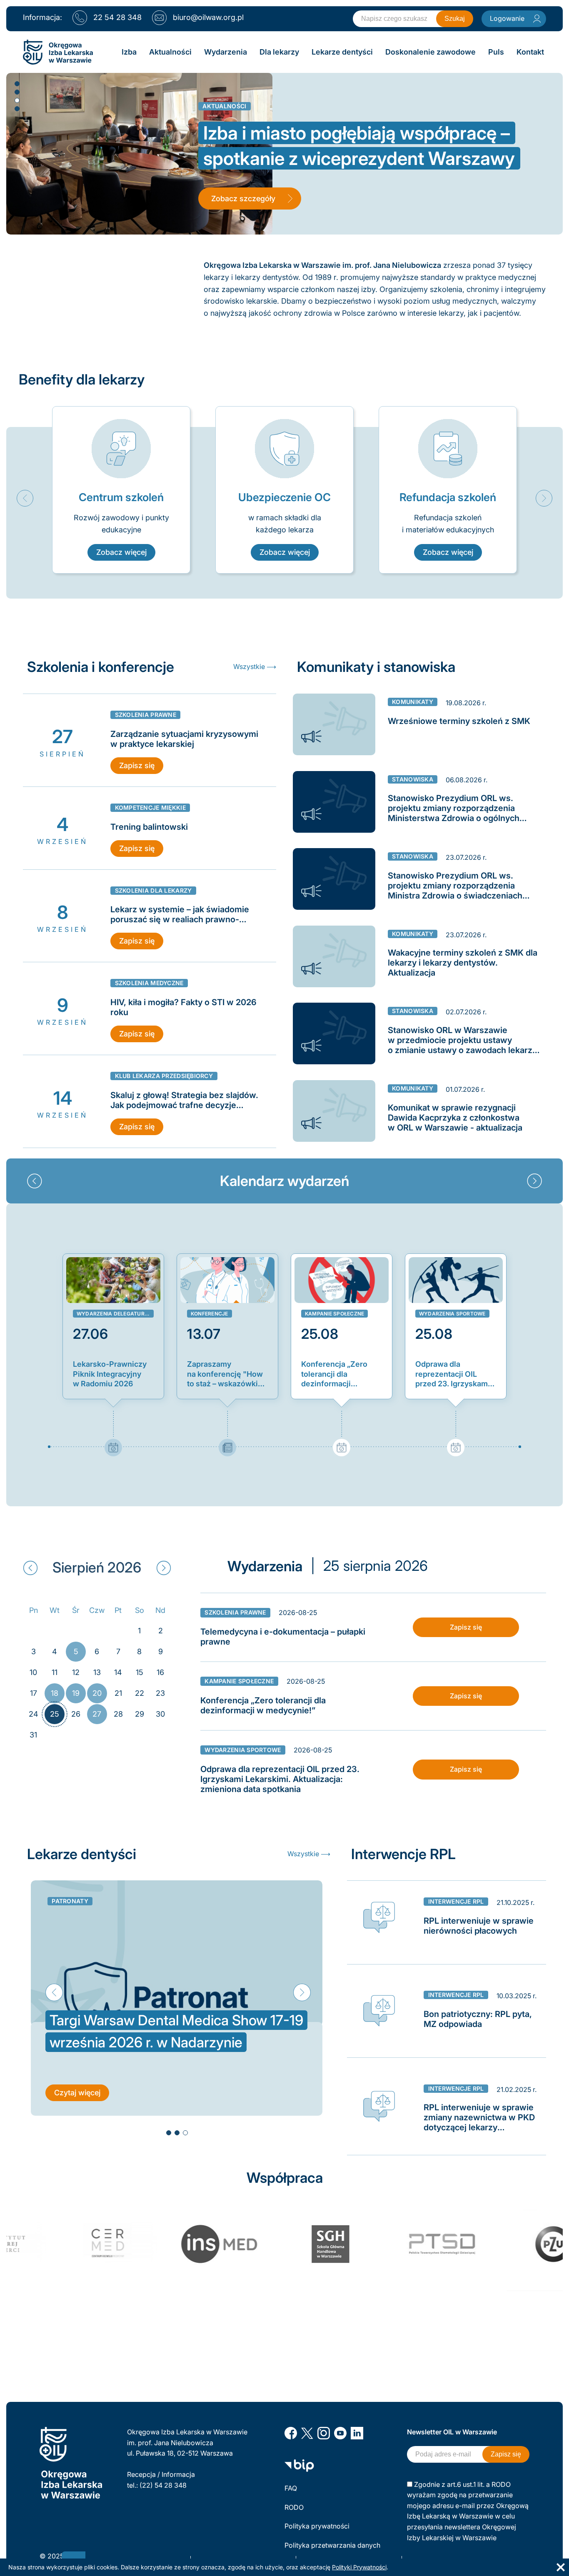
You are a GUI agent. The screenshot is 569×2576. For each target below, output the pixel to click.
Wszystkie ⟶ (255, 666)
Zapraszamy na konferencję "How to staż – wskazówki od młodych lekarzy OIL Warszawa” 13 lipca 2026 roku (225, 1374)
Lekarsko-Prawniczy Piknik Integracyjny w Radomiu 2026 (110, 1374)
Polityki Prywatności (359, 2567)
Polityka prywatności (317, 2526)
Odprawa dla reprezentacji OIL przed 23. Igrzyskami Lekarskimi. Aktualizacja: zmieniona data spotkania (453, 1374)
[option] (121, 490)
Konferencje (210, 1314)
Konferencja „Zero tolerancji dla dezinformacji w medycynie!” (334, 1374)
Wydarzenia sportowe (452, 1314)
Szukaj (455, 19)
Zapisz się (137, 765)
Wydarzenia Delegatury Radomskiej (115, 1314)
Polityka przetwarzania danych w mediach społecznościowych (333, 2551)
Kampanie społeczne (334, 1314)
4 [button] (17, 108)
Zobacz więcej (121, 552)
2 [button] (17, 92)
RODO (294, 2507)
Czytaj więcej (77, 2093)
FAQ (291, 2488)
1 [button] (17, 83)
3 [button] (17, 100)
